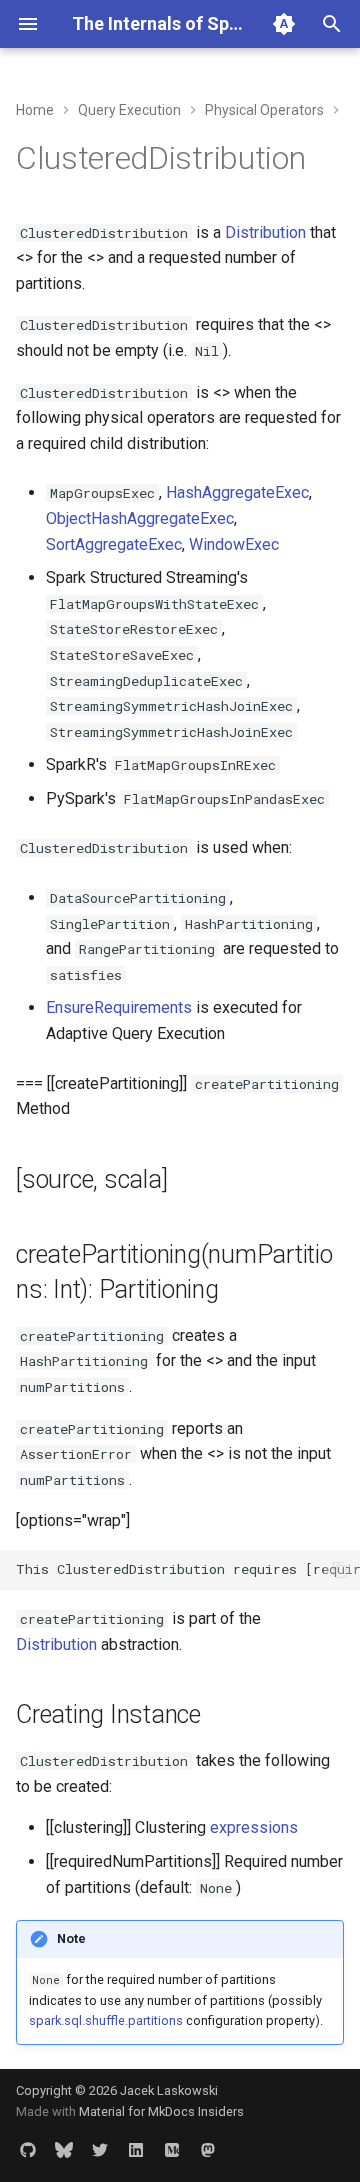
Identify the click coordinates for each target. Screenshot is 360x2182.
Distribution (265, 232)
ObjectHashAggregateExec (140, 518)
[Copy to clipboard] (340, 1570)
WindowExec (234, 544)
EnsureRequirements (119, 1007)
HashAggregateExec (237, 492)
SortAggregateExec (114, 544)
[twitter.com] (100, 2150)
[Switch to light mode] (284, 24)
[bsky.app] (64, 2150)
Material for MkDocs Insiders (161, 2111)
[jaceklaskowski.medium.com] (172, 2150)
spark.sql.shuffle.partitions (106, 2020)
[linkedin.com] (136, 2150)
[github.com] (28, 2150)
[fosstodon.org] (208, 2150)
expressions (254, 1827)
